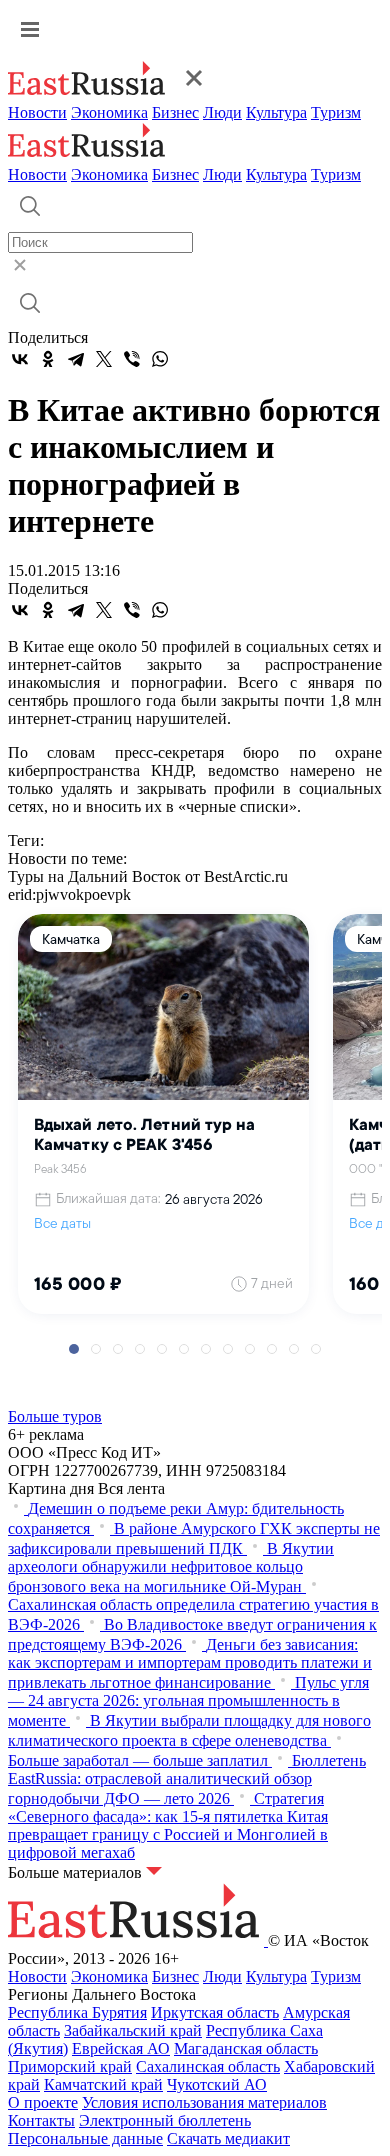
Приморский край (70, 2066)
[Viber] (132, 359)
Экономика (109, 112)
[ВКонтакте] (20, 359)
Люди (222, 112)
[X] (104, 359)
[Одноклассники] (48, 359)
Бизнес (175, 112)
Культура (276, 112)
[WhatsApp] (160, 359)
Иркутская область (215, 2012)
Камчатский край (103, 2084)
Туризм (336, 112)
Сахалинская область (208, 2066)
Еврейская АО (121, 2048)
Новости (37, 112)
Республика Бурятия (77, 2012)
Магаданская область (246, 2048)
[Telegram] (76, 359)
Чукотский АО (217, 2084)
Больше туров (55, 1416)
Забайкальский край (133, 2030)
